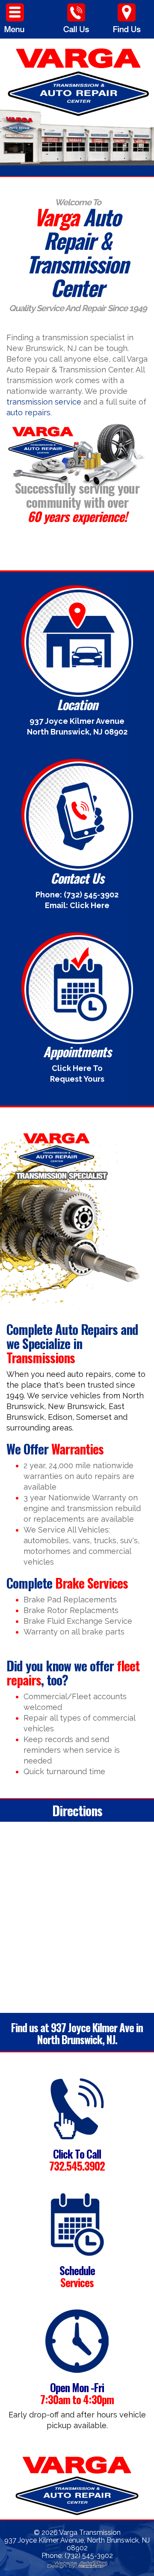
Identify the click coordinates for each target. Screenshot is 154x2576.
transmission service (44, 402)
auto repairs (28, 412)
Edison (60, 1417)
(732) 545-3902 (91, 895)
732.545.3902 (77, 2166)
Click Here (90, 905)
